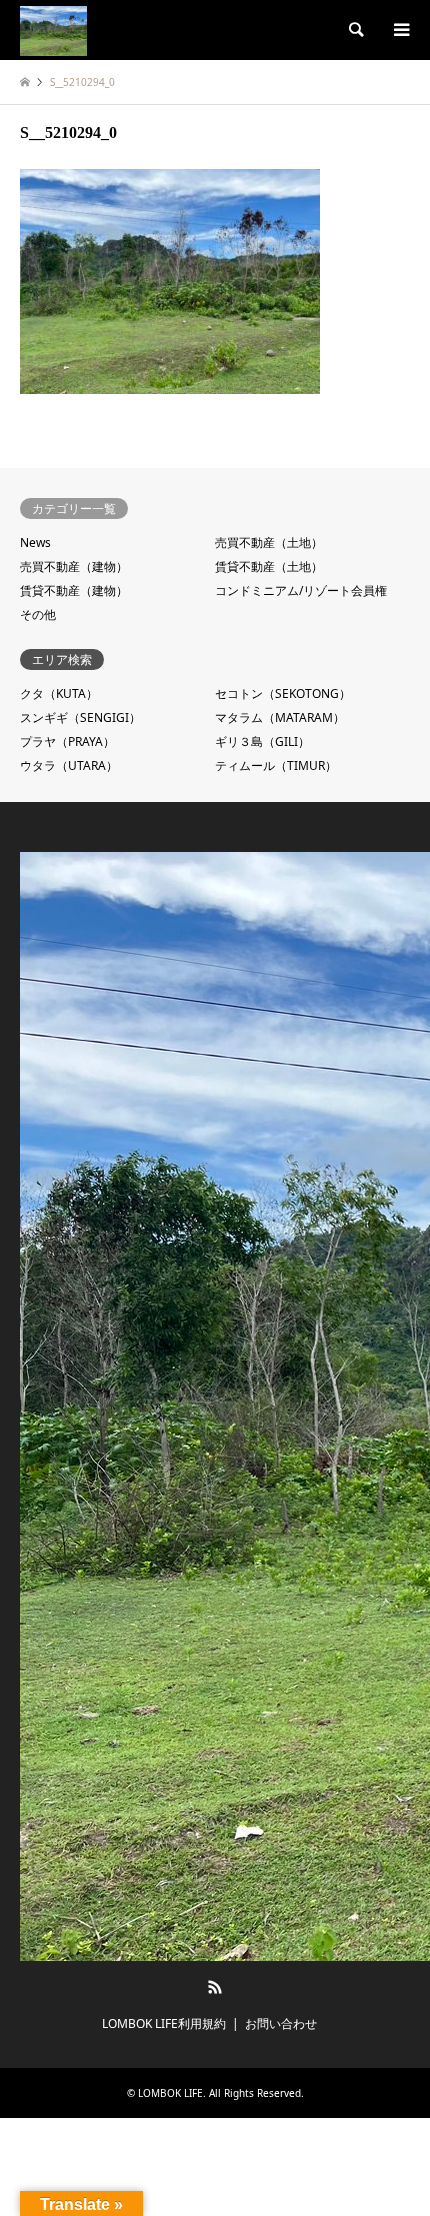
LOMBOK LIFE (170, 2093)
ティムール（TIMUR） (276, 765)
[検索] (355, 30)
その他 (38, 614)
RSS (215, 1987)
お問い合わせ (281, 2023)
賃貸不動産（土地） (269, 566)
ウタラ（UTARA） (69, 765)
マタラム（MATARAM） (280, 717)
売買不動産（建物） (74, 566)
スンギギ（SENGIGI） (80, 717)
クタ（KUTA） (59, 693)
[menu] (400, 30)
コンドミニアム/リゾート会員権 (301, 590)
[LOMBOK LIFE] (53, 29)
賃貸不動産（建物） (74, 590)
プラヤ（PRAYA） (67, 741)
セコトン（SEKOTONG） (283, 693)
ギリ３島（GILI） (262, 741)
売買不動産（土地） (269, 542)
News (35, 542)
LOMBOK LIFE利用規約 (164, 2023)
